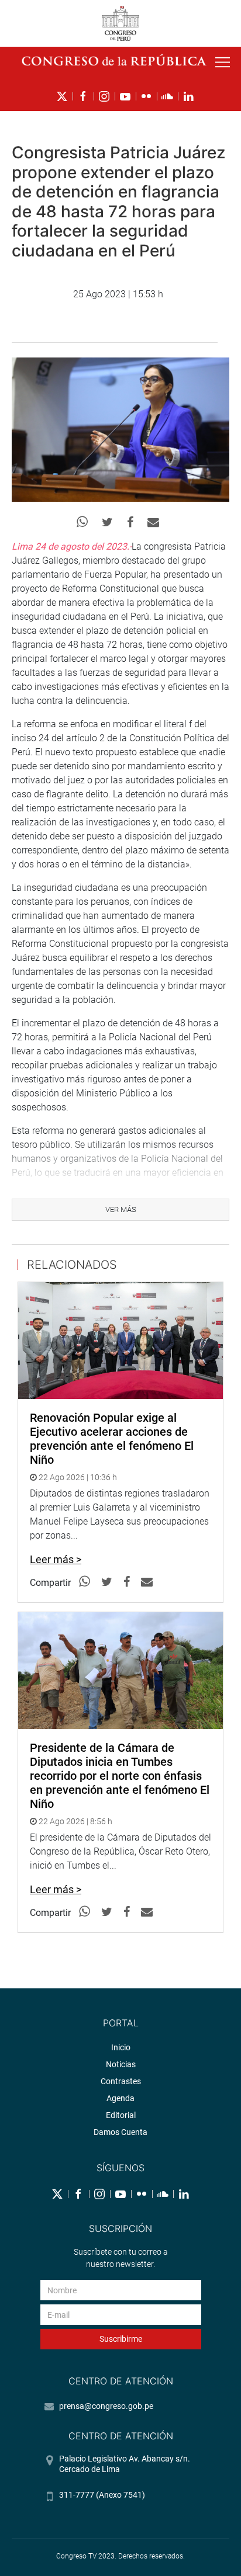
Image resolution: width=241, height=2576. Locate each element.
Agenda (120, 2098)
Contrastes (121, 2081)
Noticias (121, 2064)
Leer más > (56, 1559)
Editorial (121, 2115)
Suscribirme (121, 2339)
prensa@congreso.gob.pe (106, 2406)
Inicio (121, 2047)
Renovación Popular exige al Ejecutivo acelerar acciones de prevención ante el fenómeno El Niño (112, 1439)
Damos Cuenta (120, 2132)
